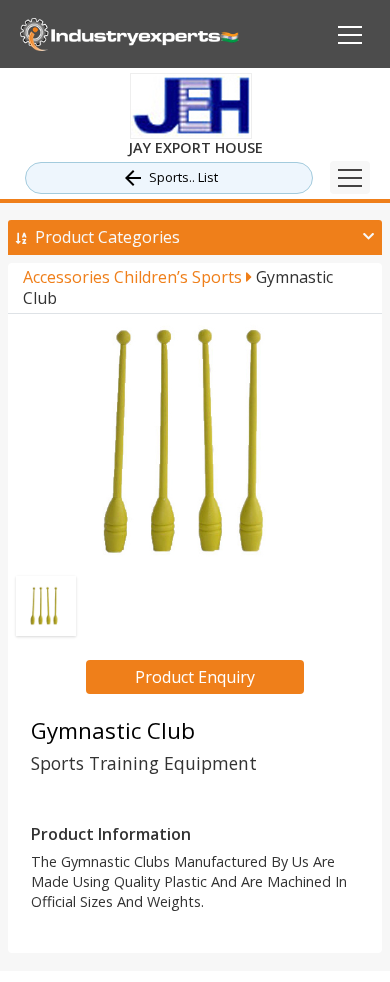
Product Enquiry (195, 677)
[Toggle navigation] (350, 177)
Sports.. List (183, 177)
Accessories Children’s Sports (134, 277)
